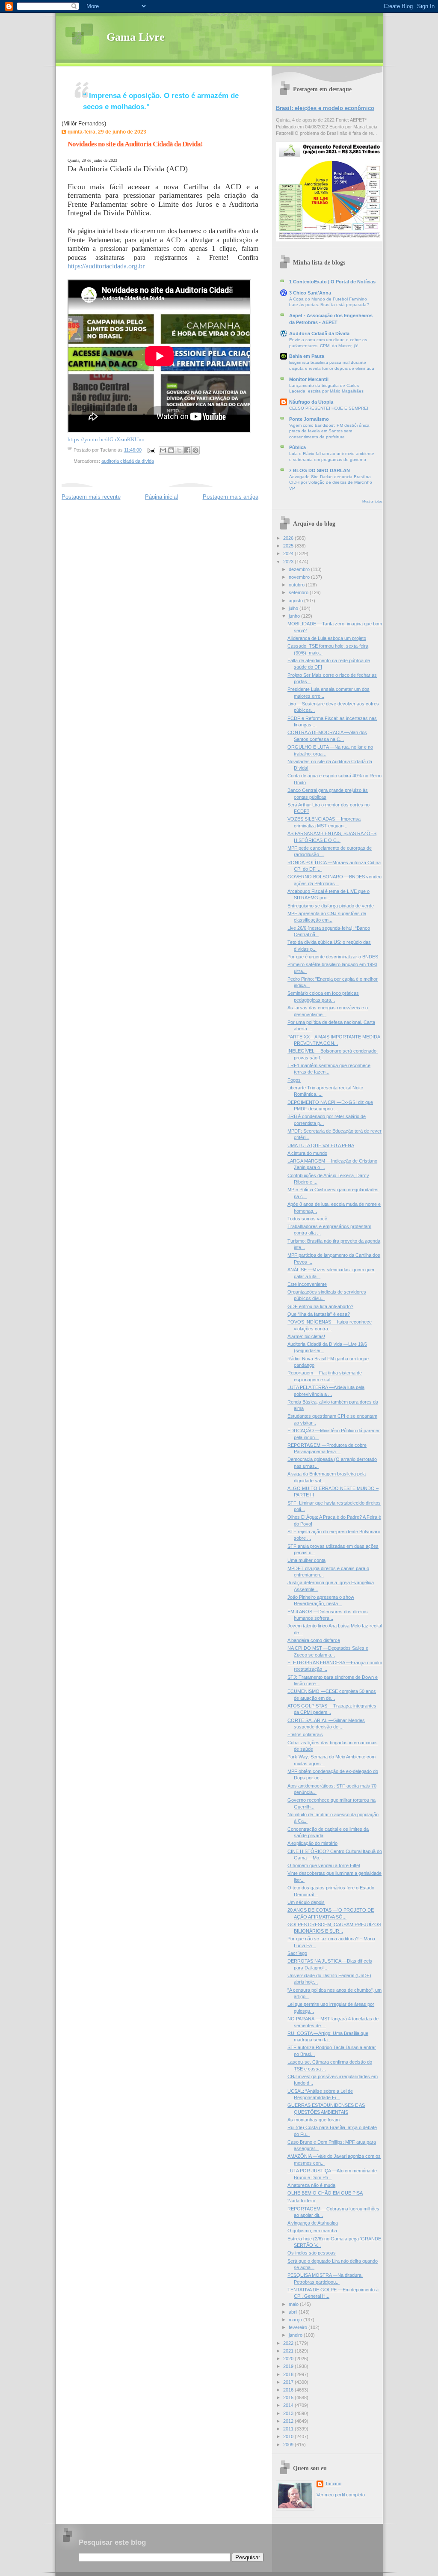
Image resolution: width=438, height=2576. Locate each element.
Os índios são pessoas (312, 2253)
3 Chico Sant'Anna (310, 293)
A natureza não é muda (311, 2185)
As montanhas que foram (314, 2120)
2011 (289, 2429)
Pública (297, 447)
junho (295, 616)
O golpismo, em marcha (312, 2231)
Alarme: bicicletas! (306, 1336)
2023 (289, 562)
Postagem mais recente (91, 497)
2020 (289, 2359)
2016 (289, 2390)
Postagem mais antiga (231, 497)
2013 (289, 2413)
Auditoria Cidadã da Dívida (319, 333)
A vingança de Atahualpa (313, 2223)
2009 (289, 2445)
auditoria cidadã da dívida (128, 461)
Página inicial (161, 497)
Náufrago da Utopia (311, 402)
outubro (297, 585)
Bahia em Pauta (307, 356)
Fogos (294, 1080)
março (296, 2320)
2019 (289, 2366)
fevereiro (299, 2327)
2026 (289, 538)
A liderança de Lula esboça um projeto (327, 638)
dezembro (300, 569)
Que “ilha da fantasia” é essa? (319, 1314)
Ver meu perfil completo (341, 2495)
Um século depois (306, 1902)
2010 (289, 2436)
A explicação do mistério (312, 1843)
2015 (289, 2398)
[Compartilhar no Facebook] (187, 450)
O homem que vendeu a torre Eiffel (324, 1865)
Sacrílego (297, 1953)
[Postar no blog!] (171, 450)
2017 (289, 2382)
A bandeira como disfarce (314, 1640)
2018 (289, 2374)
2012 (289, 2421)
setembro (299, 592)
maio (294, 2304)
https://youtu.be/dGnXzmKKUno (106, 439)
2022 (289, 2343)
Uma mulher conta (306, 1560)
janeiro (296, 2335)
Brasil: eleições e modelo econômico (325, 108)
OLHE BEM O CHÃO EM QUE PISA (325, 2193)
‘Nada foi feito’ (302, 2201)
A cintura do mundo (307, 1153)
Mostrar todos (372, 501)
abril (294, 2312)
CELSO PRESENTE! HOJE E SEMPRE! (329, 408)
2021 (289, 2351)
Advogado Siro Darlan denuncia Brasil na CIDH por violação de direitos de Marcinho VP (331, 482)
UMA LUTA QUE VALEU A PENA (321, 1145)
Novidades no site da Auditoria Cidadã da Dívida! (135, 144)
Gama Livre (136, 37)
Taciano (333, 2484)
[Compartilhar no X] (179, 450)
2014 (289, 2405)
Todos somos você (307, 1219)
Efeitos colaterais (305, 1734)
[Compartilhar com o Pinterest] (195, 450)
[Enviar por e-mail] (163, 450)
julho (294, 608)
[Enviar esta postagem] (151, 450)
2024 (289, 553)
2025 (289, 546)
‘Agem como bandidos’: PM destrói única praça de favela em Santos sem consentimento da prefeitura (329, 431)
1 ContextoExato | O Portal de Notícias (332, 282)
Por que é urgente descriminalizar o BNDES (333, 957)
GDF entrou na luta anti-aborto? (320, 1306)
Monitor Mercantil (309, 379)
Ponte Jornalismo (309, 419)
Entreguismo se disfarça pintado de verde (331, 906)
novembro (300, 577)
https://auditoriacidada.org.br (106, 266)
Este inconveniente (307, 1284)
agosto (296, 601)
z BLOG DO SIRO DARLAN (320, 470)
